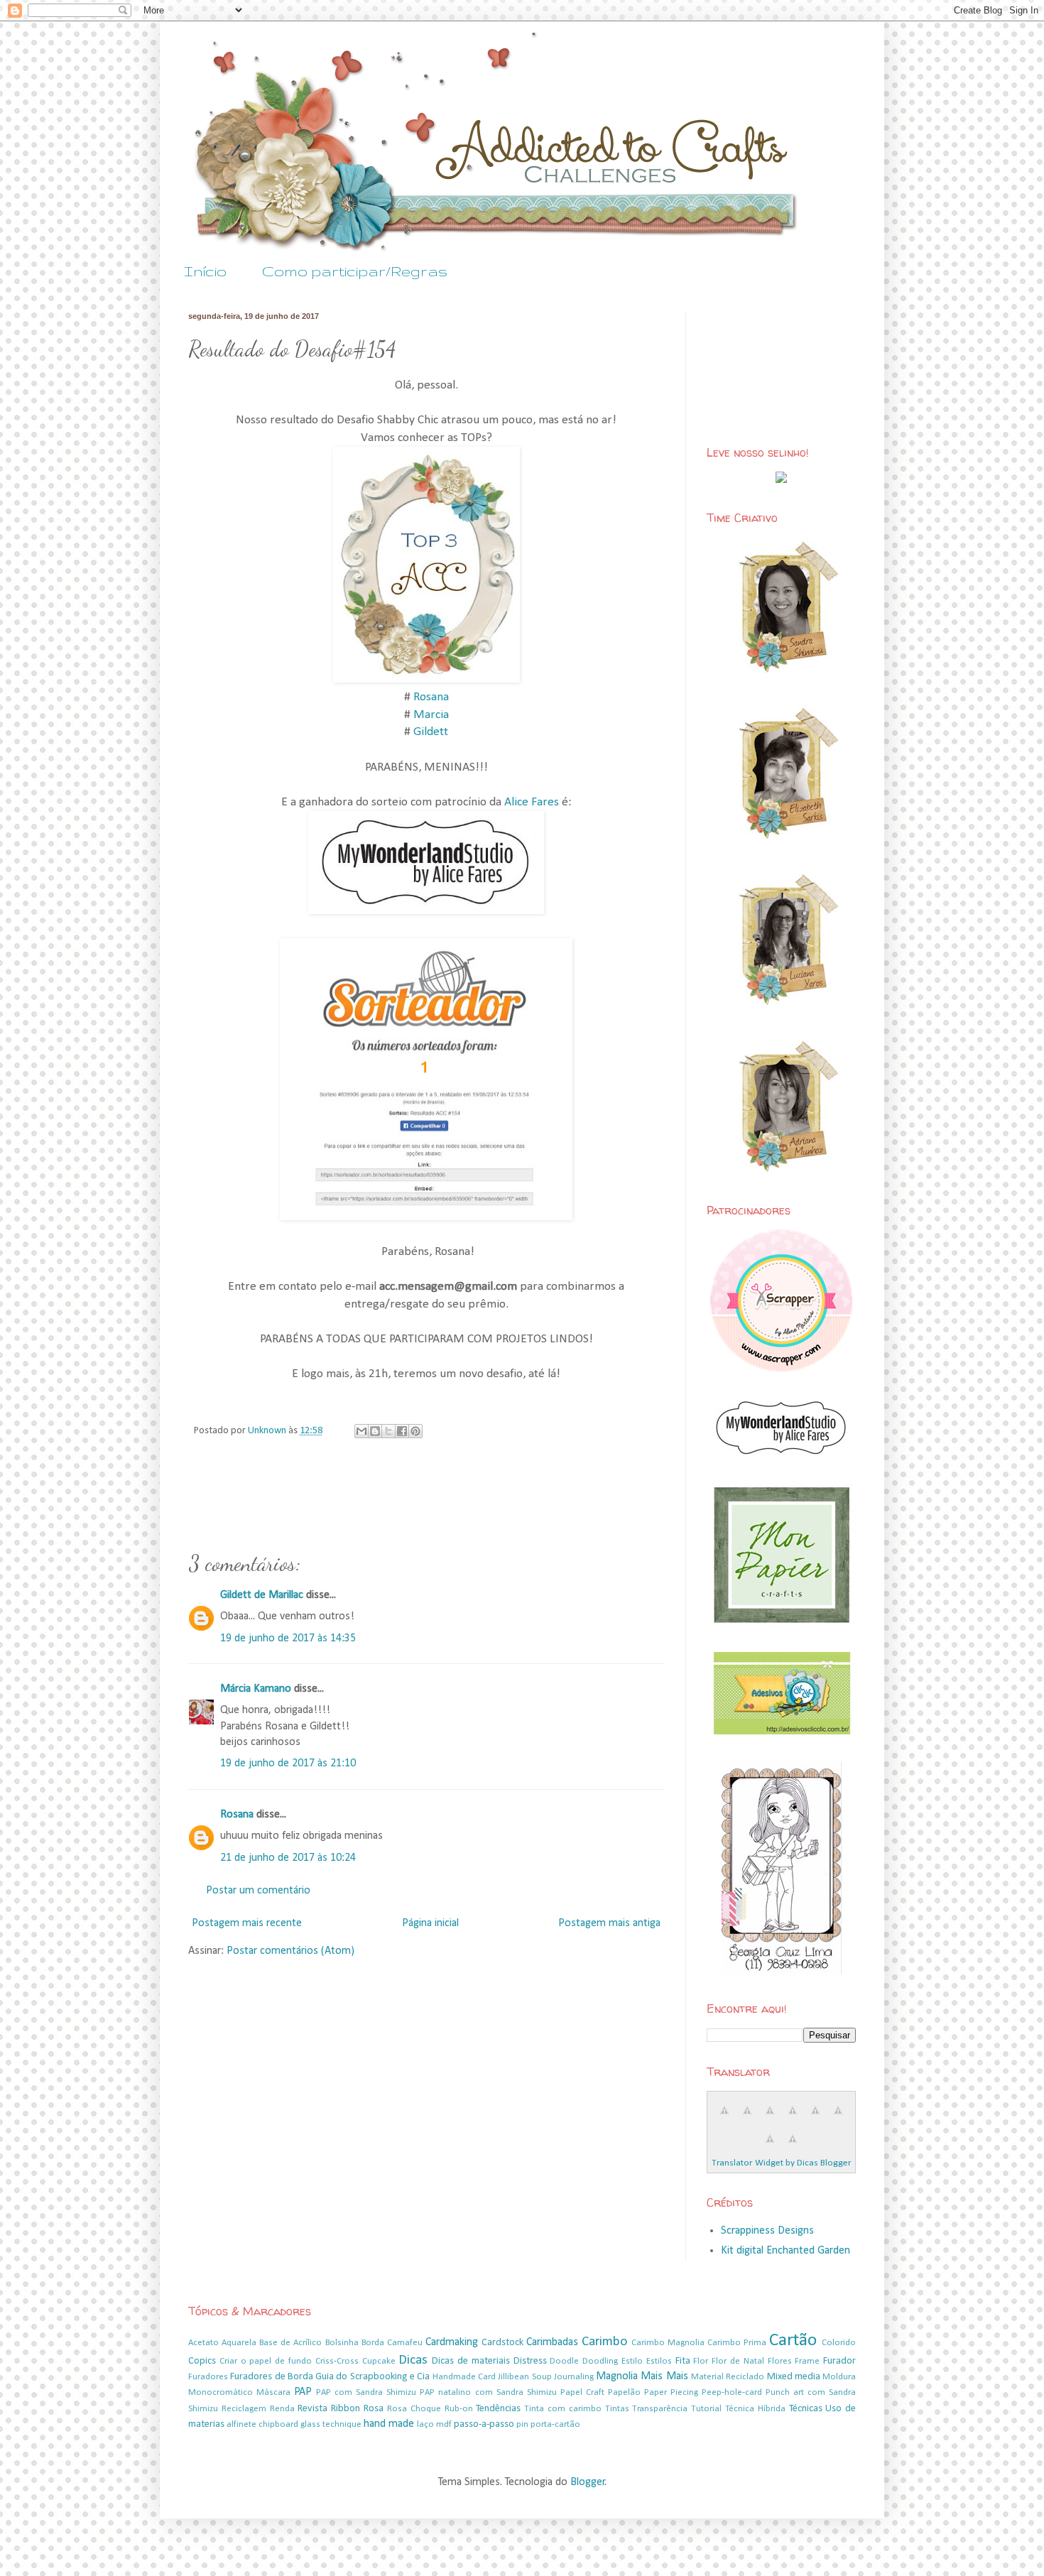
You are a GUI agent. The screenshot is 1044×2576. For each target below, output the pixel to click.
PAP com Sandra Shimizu (366, 2392)
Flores (780, 2361)
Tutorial (706, 2409)
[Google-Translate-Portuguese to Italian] (793, 2119)
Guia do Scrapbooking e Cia (373, 2377)
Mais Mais (664, 2376)
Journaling (574, 2377)
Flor (701, 2361)
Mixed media (794, 2377)
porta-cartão (555, 2424)
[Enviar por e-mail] (361, 1431)
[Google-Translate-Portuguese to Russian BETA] (770, 2147)
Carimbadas (552, 2342)
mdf (444, 2424)
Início (205, 271)
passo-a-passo (484, 2424)
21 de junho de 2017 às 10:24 (288, 1858)
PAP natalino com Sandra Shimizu (488, 2392)
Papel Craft (582, 2392)
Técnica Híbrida (755, 2409)
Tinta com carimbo (563, 2409)
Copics (202, 2361)
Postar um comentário (258, 1891)
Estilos (659, 2361)
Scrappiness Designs (767, 2231)
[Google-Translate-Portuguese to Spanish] (793, 2147)
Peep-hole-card (732, 2392)
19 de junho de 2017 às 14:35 (288, 1638)
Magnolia (617, 2376)
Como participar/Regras (355, 271)
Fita (683, 2361)
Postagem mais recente (247, 1923)
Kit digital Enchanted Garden (785, 2251)
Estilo (632, 2361)
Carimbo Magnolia (668, 2343)
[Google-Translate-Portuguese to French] (747, 2119)
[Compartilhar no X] (388, 1431)
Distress (530, 2361)
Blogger (588, 2482)
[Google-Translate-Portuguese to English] (838, 2119)
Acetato (203, 2343)
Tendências (498, 2409)
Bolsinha (342, 2343)
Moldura (839, 2377)
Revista (312, 2409)
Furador (839, 2361)
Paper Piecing (671, 2392)
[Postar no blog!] (375, 1431)
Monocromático (221, 2392)
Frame (807, 2361)
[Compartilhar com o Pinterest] (415, 1431)
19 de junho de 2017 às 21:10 (288, 1763)
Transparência (660, 2409)
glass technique (331, 2424)
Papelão (624, 2392)
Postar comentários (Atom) (290, 1951)
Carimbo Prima (737, 2343)
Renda (282, 2409)
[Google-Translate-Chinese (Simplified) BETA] (724, 2119)
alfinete (241, 2424)
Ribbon (346, 2409)
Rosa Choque (414, 2409)
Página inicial (430, 1923)
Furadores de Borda (272, 2377)
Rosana (431, 697)
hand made (389, 2424)
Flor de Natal (738, 2361)
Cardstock (502, 2343)
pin (522, 2424)
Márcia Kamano (256, 1689)
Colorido (839, 2343)
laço (425, 2424)
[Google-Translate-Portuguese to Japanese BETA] (815, 2119)
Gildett (431, 732)
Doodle (564, 2361)
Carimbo (604, 2342)
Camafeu (405, 2343)
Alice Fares (532, 802)
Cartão (793, 2341)
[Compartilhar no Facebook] (402, 1431)
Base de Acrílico (290, 2343)
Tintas (617, 2409)
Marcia (431, 715)
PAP (303, 2392)
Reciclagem (244, 2409)
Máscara (273, 2392)
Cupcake (379, 2361)
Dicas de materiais (471, 2361)
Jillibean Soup (524, 2377)
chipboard (278, 2424)
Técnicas (806, 2409)
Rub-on (459, 2409)
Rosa (374, 2409)
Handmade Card (464, 2377)
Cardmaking (452, 2342)
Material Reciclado (728, 2377)
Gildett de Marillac (262, 1595)
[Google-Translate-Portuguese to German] (770, 2119)
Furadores (208, 2377)
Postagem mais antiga (609, 1923)
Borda (373, 2343)
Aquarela (239, 2343)
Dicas (413, 2360)
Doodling (600, 2361)
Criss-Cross (337, 2361)
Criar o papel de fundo (266, 2361)
